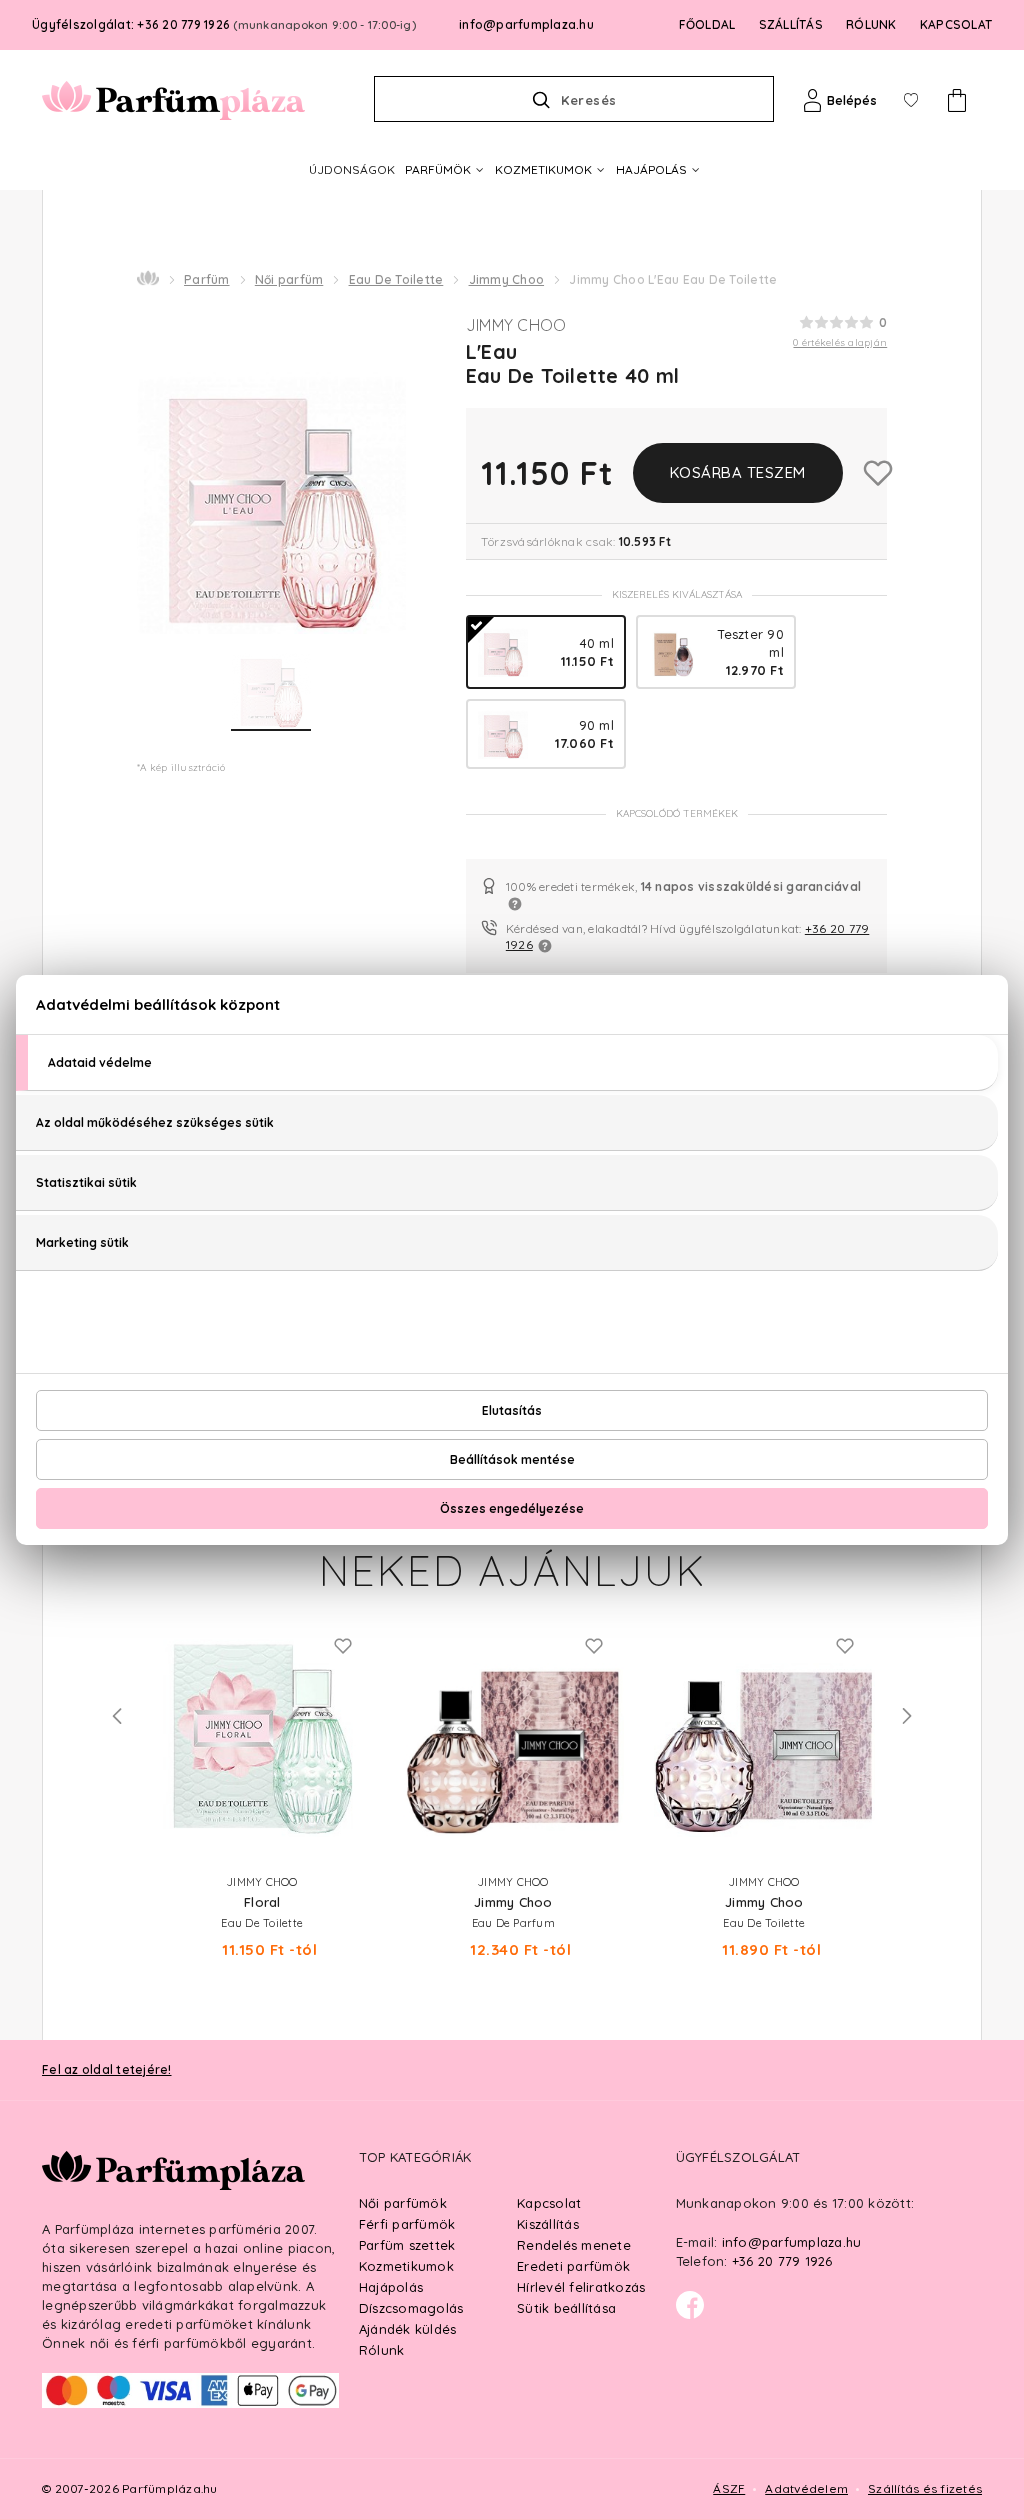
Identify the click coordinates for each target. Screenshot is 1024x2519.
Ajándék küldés (408, 2329)
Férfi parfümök (407, 2224)
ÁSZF (729, 2488)
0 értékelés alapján (840, 342)
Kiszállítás (548, 2224)
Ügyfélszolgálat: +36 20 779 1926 (224, 24)
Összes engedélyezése (512, 1508)
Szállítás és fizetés (925, 2488)
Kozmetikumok (406, 2266)
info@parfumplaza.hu (526, 24)
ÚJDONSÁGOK (352, 169)
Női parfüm (289, 279)
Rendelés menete (574, 2245)
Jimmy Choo (507, 279)
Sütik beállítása (566, 2308)
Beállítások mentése (512, 1459)
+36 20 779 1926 (782, 2261)
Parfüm (207, 279)
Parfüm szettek (407, 2245)
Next (907, 1716)
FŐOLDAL (707, 24)
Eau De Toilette (396, 279)
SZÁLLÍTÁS (791, 24)
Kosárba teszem (738, 472)
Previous (117, 1716)
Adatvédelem (806, 2488)
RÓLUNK (871, 24)
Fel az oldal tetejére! (107, 2069)
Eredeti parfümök (573, 2266)
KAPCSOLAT (956, 24)
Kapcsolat (549, 2203)
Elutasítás (512, 1410)
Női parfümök (403, 2203)
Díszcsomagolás (411, 2308)
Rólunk (382, 2350)
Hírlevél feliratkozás (581, 2287)
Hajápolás (391, 2287)
